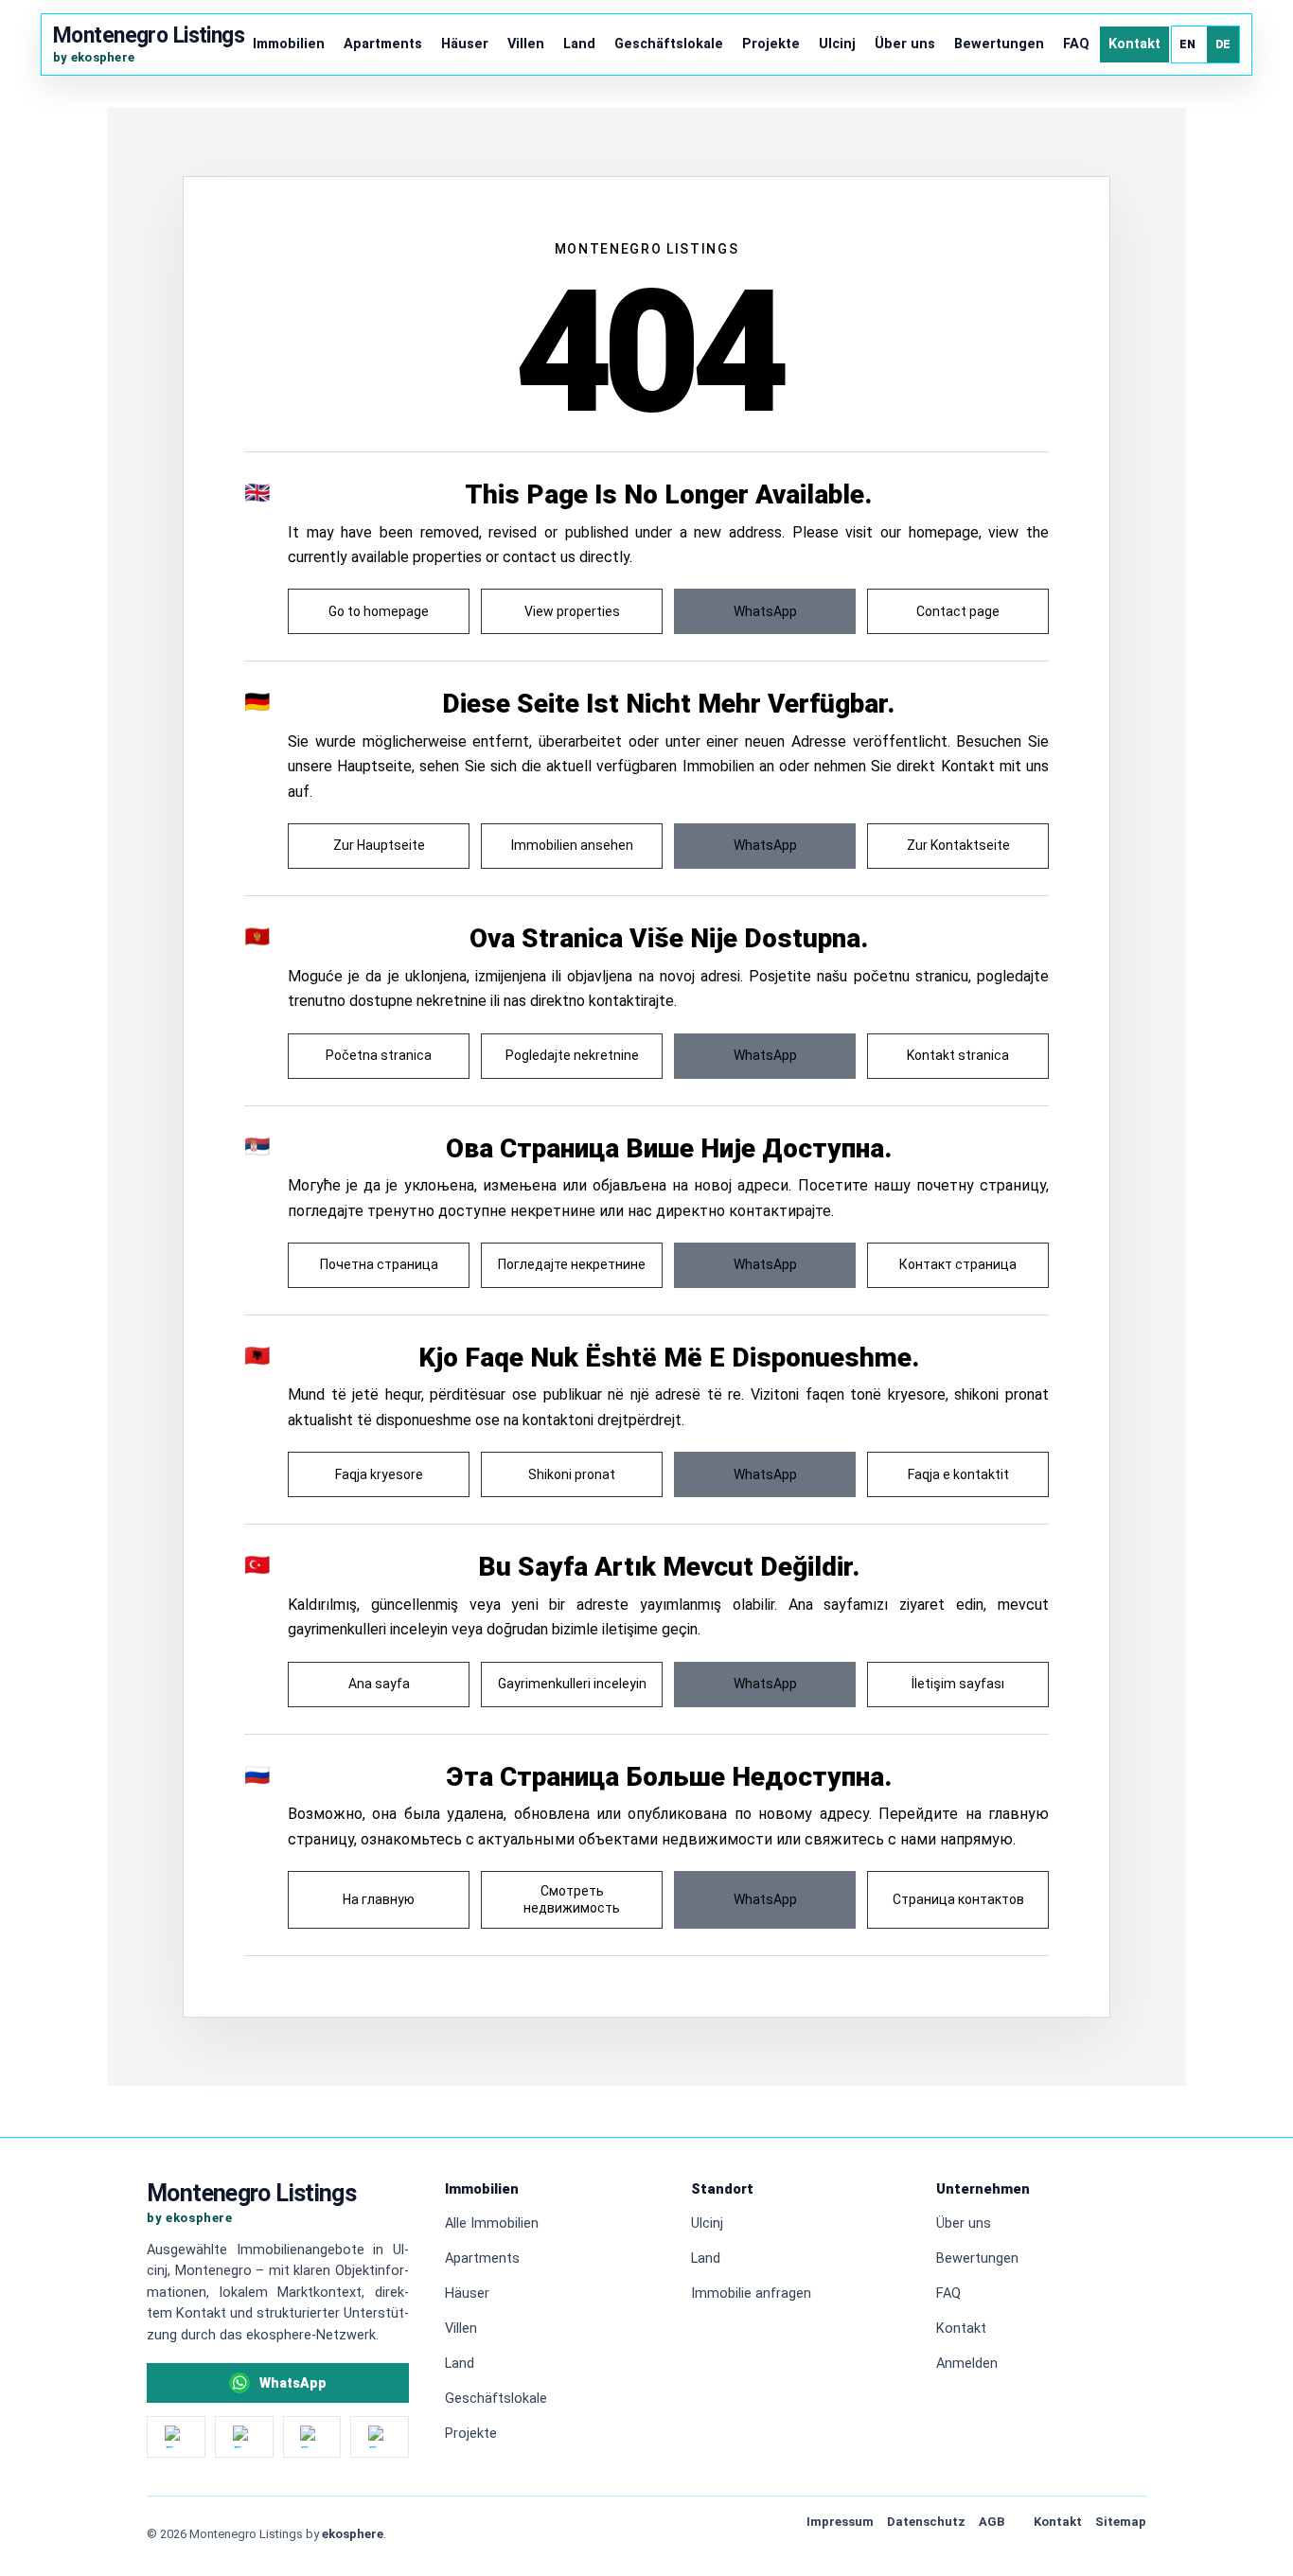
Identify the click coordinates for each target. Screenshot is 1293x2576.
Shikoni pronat (572, 1474)
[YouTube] (312, 2437)
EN (1188, 44)
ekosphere (353, 2534)
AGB (992, 2522)
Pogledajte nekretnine (572, 1055)
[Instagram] (176, 2437)
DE (1223, 44)
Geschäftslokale (669, 44)
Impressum (840, 2522)
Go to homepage (379, 611)
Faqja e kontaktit (958, 1474)
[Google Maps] (380, 2437)
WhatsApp (765, 611)
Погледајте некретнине (572, 1264)
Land (579, 44)
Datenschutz (926, 2522)
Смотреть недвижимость (572, 1899)
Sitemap (1121, 2522)
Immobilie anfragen (751, 2294)
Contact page (958, 611)
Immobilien (289, 44)
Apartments (383, 44)
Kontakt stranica (958, 1055)
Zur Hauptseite (379, 845)
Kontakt (1134, 44)
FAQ (1076, 44)
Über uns (905, 44)
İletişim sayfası (958, 1684)
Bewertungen (999, 44)
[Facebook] (244, 2437)
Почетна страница (379, 1264)
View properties (572, 611)
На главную (379, 1899)
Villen (526, 44)
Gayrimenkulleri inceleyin (572, 1684)
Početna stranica (379, 1055)
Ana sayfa (379, 1684)
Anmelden (967, 2364)
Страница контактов (958, 1899)
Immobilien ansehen (572, 845)
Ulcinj (837, 44)
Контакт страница (958, 1264)
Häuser (465, 44)
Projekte (771, 44)
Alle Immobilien (492, 2223)
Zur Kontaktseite (958, 845)
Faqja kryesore (379, 1474)
